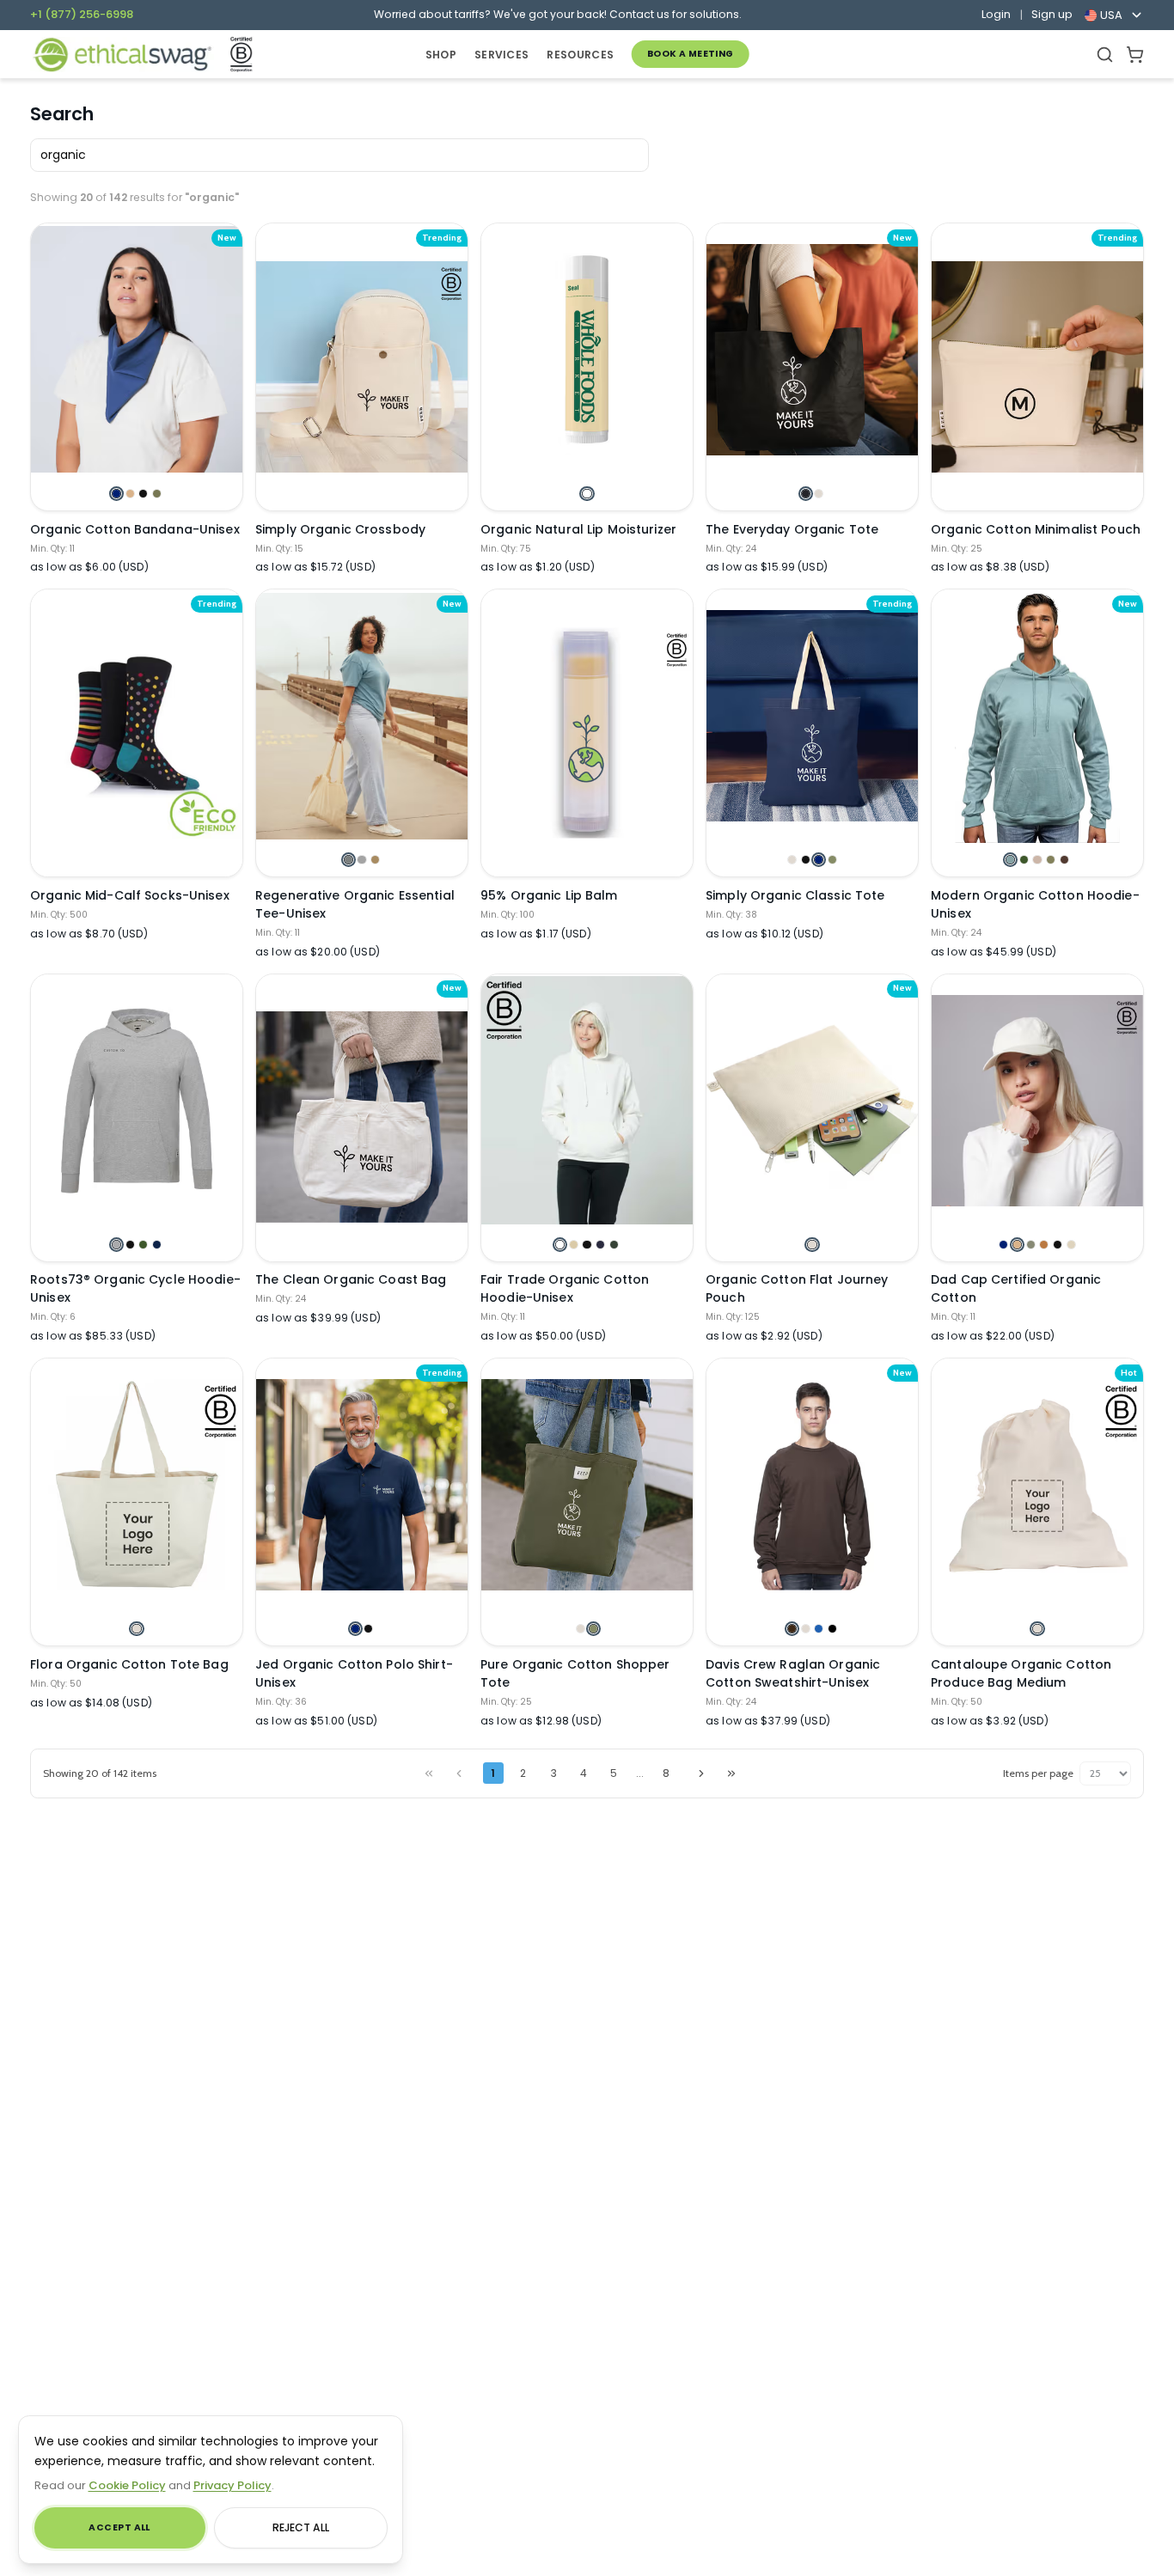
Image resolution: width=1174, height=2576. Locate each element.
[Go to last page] (731, 1773)
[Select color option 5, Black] (1058, 1245)
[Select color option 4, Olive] (832, 860)
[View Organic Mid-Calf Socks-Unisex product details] (137, 733)
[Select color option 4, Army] (157, 494)
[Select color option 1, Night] (806, 494)
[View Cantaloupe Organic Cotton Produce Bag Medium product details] (1037, 1485)
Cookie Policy (127, 2485)
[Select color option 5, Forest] (614, 1245)
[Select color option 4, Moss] (1051, 860)
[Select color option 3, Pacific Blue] (819, 1629)
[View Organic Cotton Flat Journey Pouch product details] (812, 1101)
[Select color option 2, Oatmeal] (574, 1245)
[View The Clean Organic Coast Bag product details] (362, 1117)
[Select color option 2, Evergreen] (1024, 860)
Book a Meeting (691, 54)
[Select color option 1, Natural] (792, 860)
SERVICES (501, 55)
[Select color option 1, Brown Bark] (792, 1629)
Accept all (119, 2527)
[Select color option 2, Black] (806, 860)
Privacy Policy (232, 2485)
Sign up (1052, 15)
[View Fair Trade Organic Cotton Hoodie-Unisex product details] (587, 1101)
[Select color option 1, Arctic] (1010, 860)
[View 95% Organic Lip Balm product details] (587, 733)
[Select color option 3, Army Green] (1031, 1245)
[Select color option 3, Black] (143, 494)
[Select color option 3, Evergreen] (143, 1245)
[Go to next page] (701, 1773)
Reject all (301, 2527)
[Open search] (1105, 55)
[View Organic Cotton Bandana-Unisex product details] (137, 350)
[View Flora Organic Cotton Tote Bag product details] (137, 1485)
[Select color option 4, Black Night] (832, 1629)
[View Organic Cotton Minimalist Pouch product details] (1037, 366)
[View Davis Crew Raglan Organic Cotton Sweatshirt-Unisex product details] (812, 1485)
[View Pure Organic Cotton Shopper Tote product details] (587, 1485)
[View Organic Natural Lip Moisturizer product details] (587, 350)
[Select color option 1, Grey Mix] (116, 1245)
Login (996, 15)
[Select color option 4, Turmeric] (1044, 1245)
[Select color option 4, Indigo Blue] (157, 1245)
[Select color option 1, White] (587, 494)
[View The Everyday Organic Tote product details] (812, 350)
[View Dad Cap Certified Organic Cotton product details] (1037, 1101)
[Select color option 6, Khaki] (1071, 1245)
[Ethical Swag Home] (122, 55)
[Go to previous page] (459, 1773)
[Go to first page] (429, 1773)
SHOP (441, 55)
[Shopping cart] (1135, 55)
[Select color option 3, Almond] (1037, 860)
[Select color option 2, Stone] (130, 494)
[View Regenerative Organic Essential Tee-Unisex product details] (362, 716)
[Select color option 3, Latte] (375, 860)
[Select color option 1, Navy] (116, 494)
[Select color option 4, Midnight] (600, 1245)
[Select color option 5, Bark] (1064, 860)
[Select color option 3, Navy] (819, 860)
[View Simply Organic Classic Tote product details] (812, 716)
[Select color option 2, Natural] (819, 494)
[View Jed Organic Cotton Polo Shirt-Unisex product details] (362, 1485)
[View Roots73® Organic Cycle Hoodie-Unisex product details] (137, 1101)
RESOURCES (580, 55)
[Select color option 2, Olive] (593, 1629)
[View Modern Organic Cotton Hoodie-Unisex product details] (1037, 716)
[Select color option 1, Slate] (349, 860)
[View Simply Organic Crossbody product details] (362, 366)
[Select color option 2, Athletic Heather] (361, 860)
